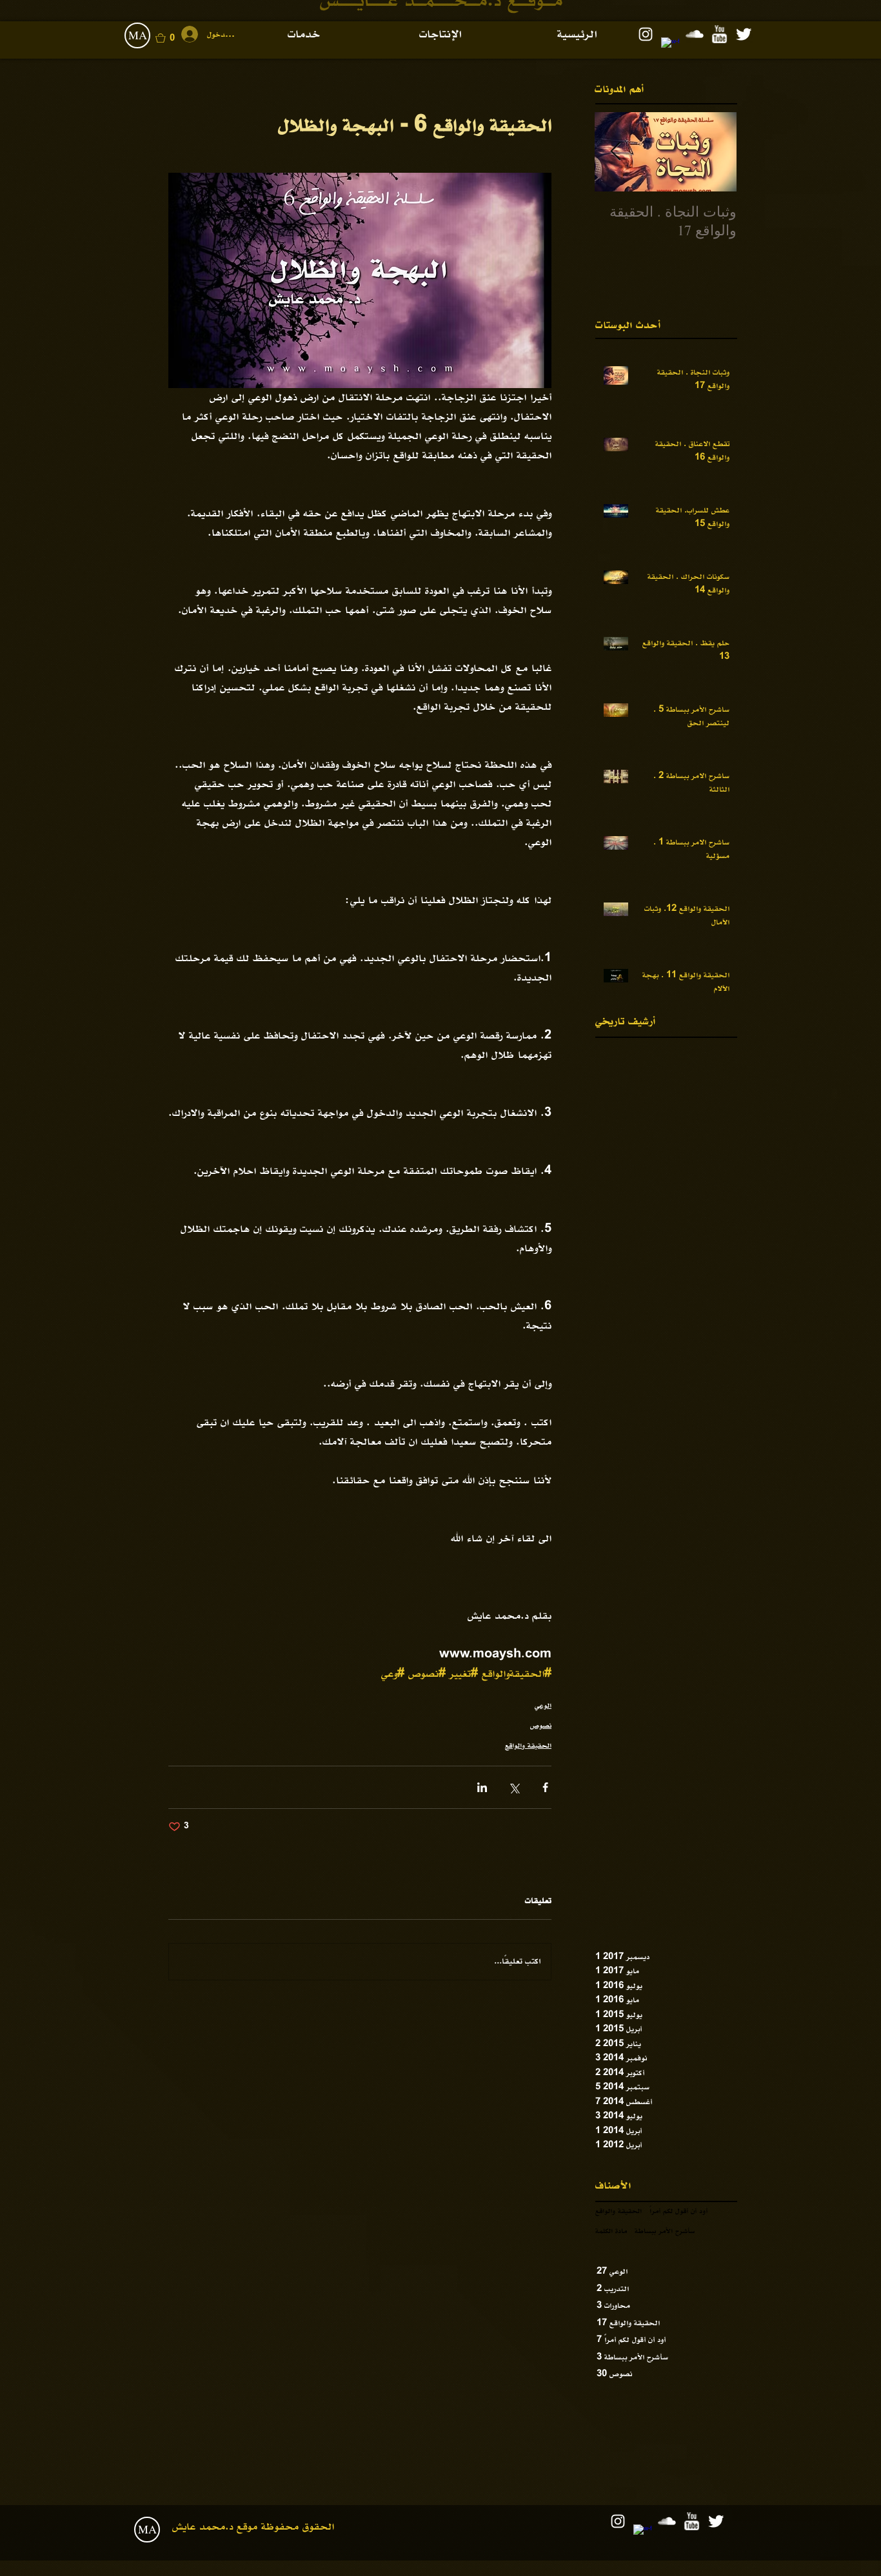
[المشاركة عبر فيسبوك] (545, 1787)
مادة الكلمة (611, 2231)
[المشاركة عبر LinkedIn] (482, 1787)
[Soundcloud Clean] (695, 34)
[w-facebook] (670, 46)
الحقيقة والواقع (528, 1746)
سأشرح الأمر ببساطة (665, 2231)
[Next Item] (615, 152)
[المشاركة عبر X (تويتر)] (514, 1787)
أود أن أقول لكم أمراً (678, 2211)
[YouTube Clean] (719, 34)
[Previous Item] (716, 152)
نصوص (541, 1726)
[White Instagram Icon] (646, 34)
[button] (174, 38)
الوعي (543, 1706)
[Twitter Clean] (744, 34)
